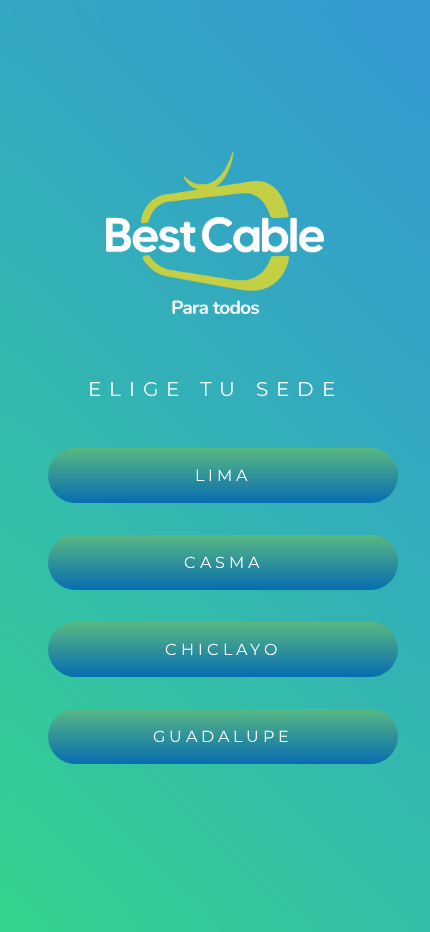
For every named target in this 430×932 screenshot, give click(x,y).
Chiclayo (223, 649)
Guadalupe (223, 736)
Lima (223, 475)
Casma (223, 562)
